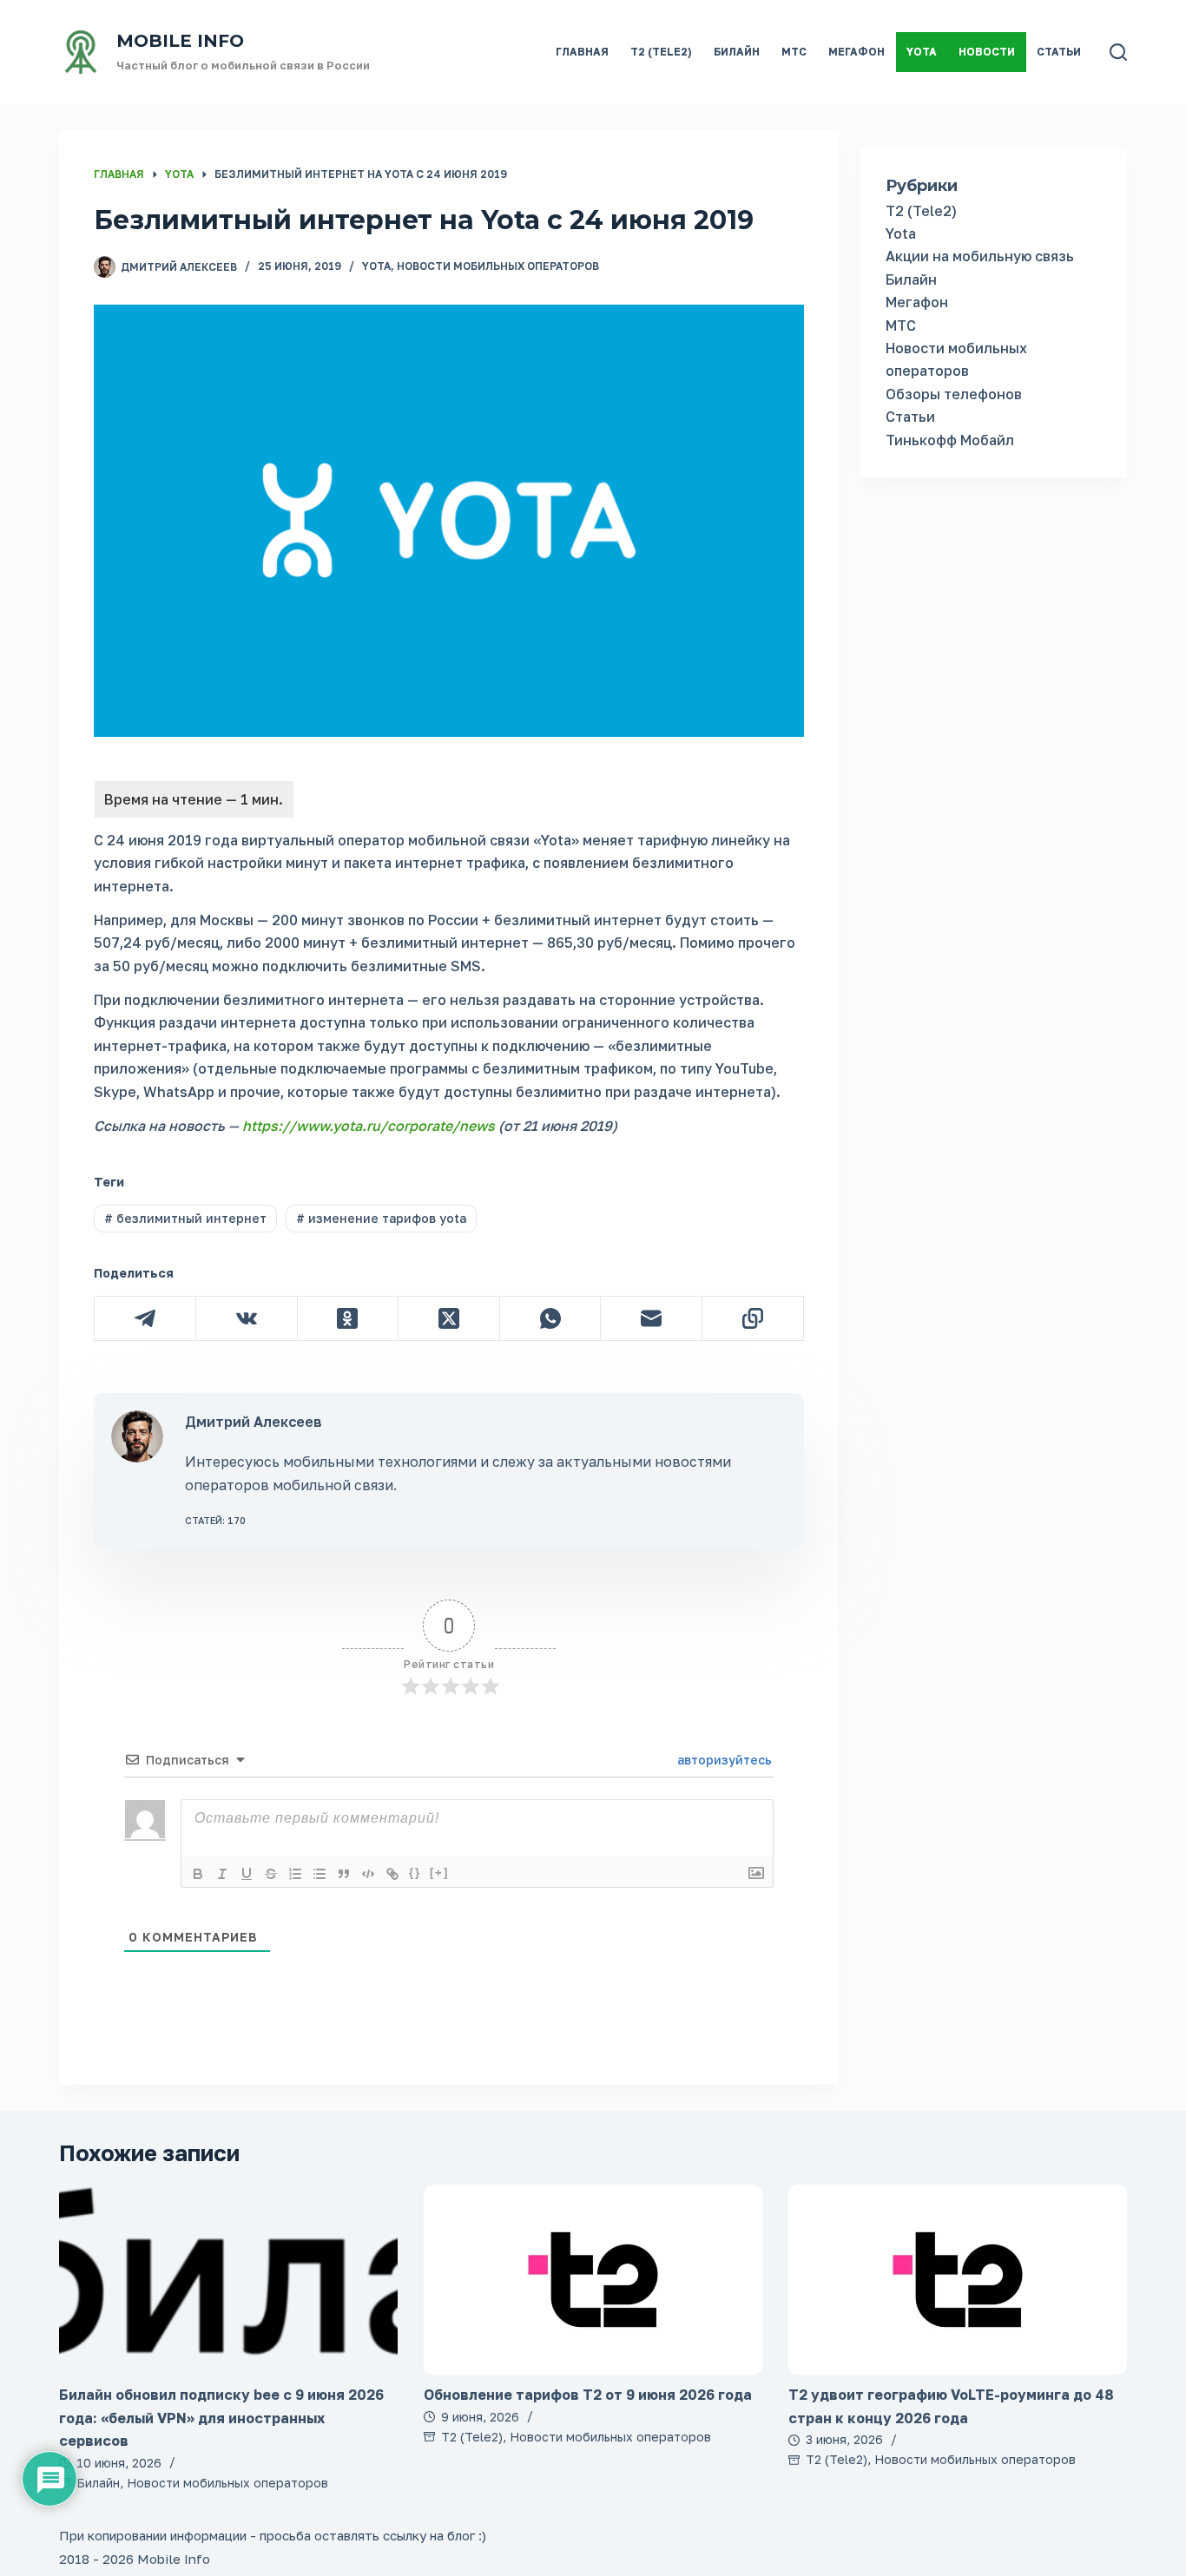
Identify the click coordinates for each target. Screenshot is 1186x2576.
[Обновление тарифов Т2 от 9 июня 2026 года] (593, 2280)
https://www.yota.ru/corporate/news (369, 1126)
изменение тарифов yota (381, 1218)
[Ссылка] (392, 1874)
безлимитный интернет (185, 1218)
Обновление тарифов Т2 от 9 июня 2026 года (588, 2395)
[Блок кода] (368, 1874)
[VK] (247, 1319)
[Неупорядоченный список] (320, 1874)
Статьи (1059, 52)
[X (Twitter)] (449, 1319)
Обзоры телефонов (954, 394)
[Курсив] (222, 1874)
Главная (582, 52)
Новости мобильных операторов (498, 266)
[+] (439, 1873)
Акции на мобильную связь (980, 256)
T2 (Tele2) (661, 52)
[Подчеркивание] (247, 1874)
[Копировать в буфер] (753, 1319)
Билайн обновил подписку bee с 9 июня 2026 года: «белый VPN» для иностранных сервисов (221, 2418)
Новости (987, 52)
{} (415, 1873)
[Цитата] (344, 1874)
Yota (922, 52)
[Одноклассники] (349, 1319)
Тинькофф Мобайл (950, 440)
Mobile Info (180, 41)
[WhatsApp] (551, 1319)
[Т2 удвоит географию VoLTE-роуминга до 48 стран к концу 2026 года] (958, 2280)
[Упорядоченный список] (295, 1874)
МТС (794, 52)
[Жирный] (198, 1874)
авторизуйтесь (723, 1760)
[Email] (652, 1319)
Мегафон (857, 52)
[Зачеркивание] (271, 1874)
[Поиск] (1118, 52)
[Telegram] (145, 1319)
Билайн (737, 52)
